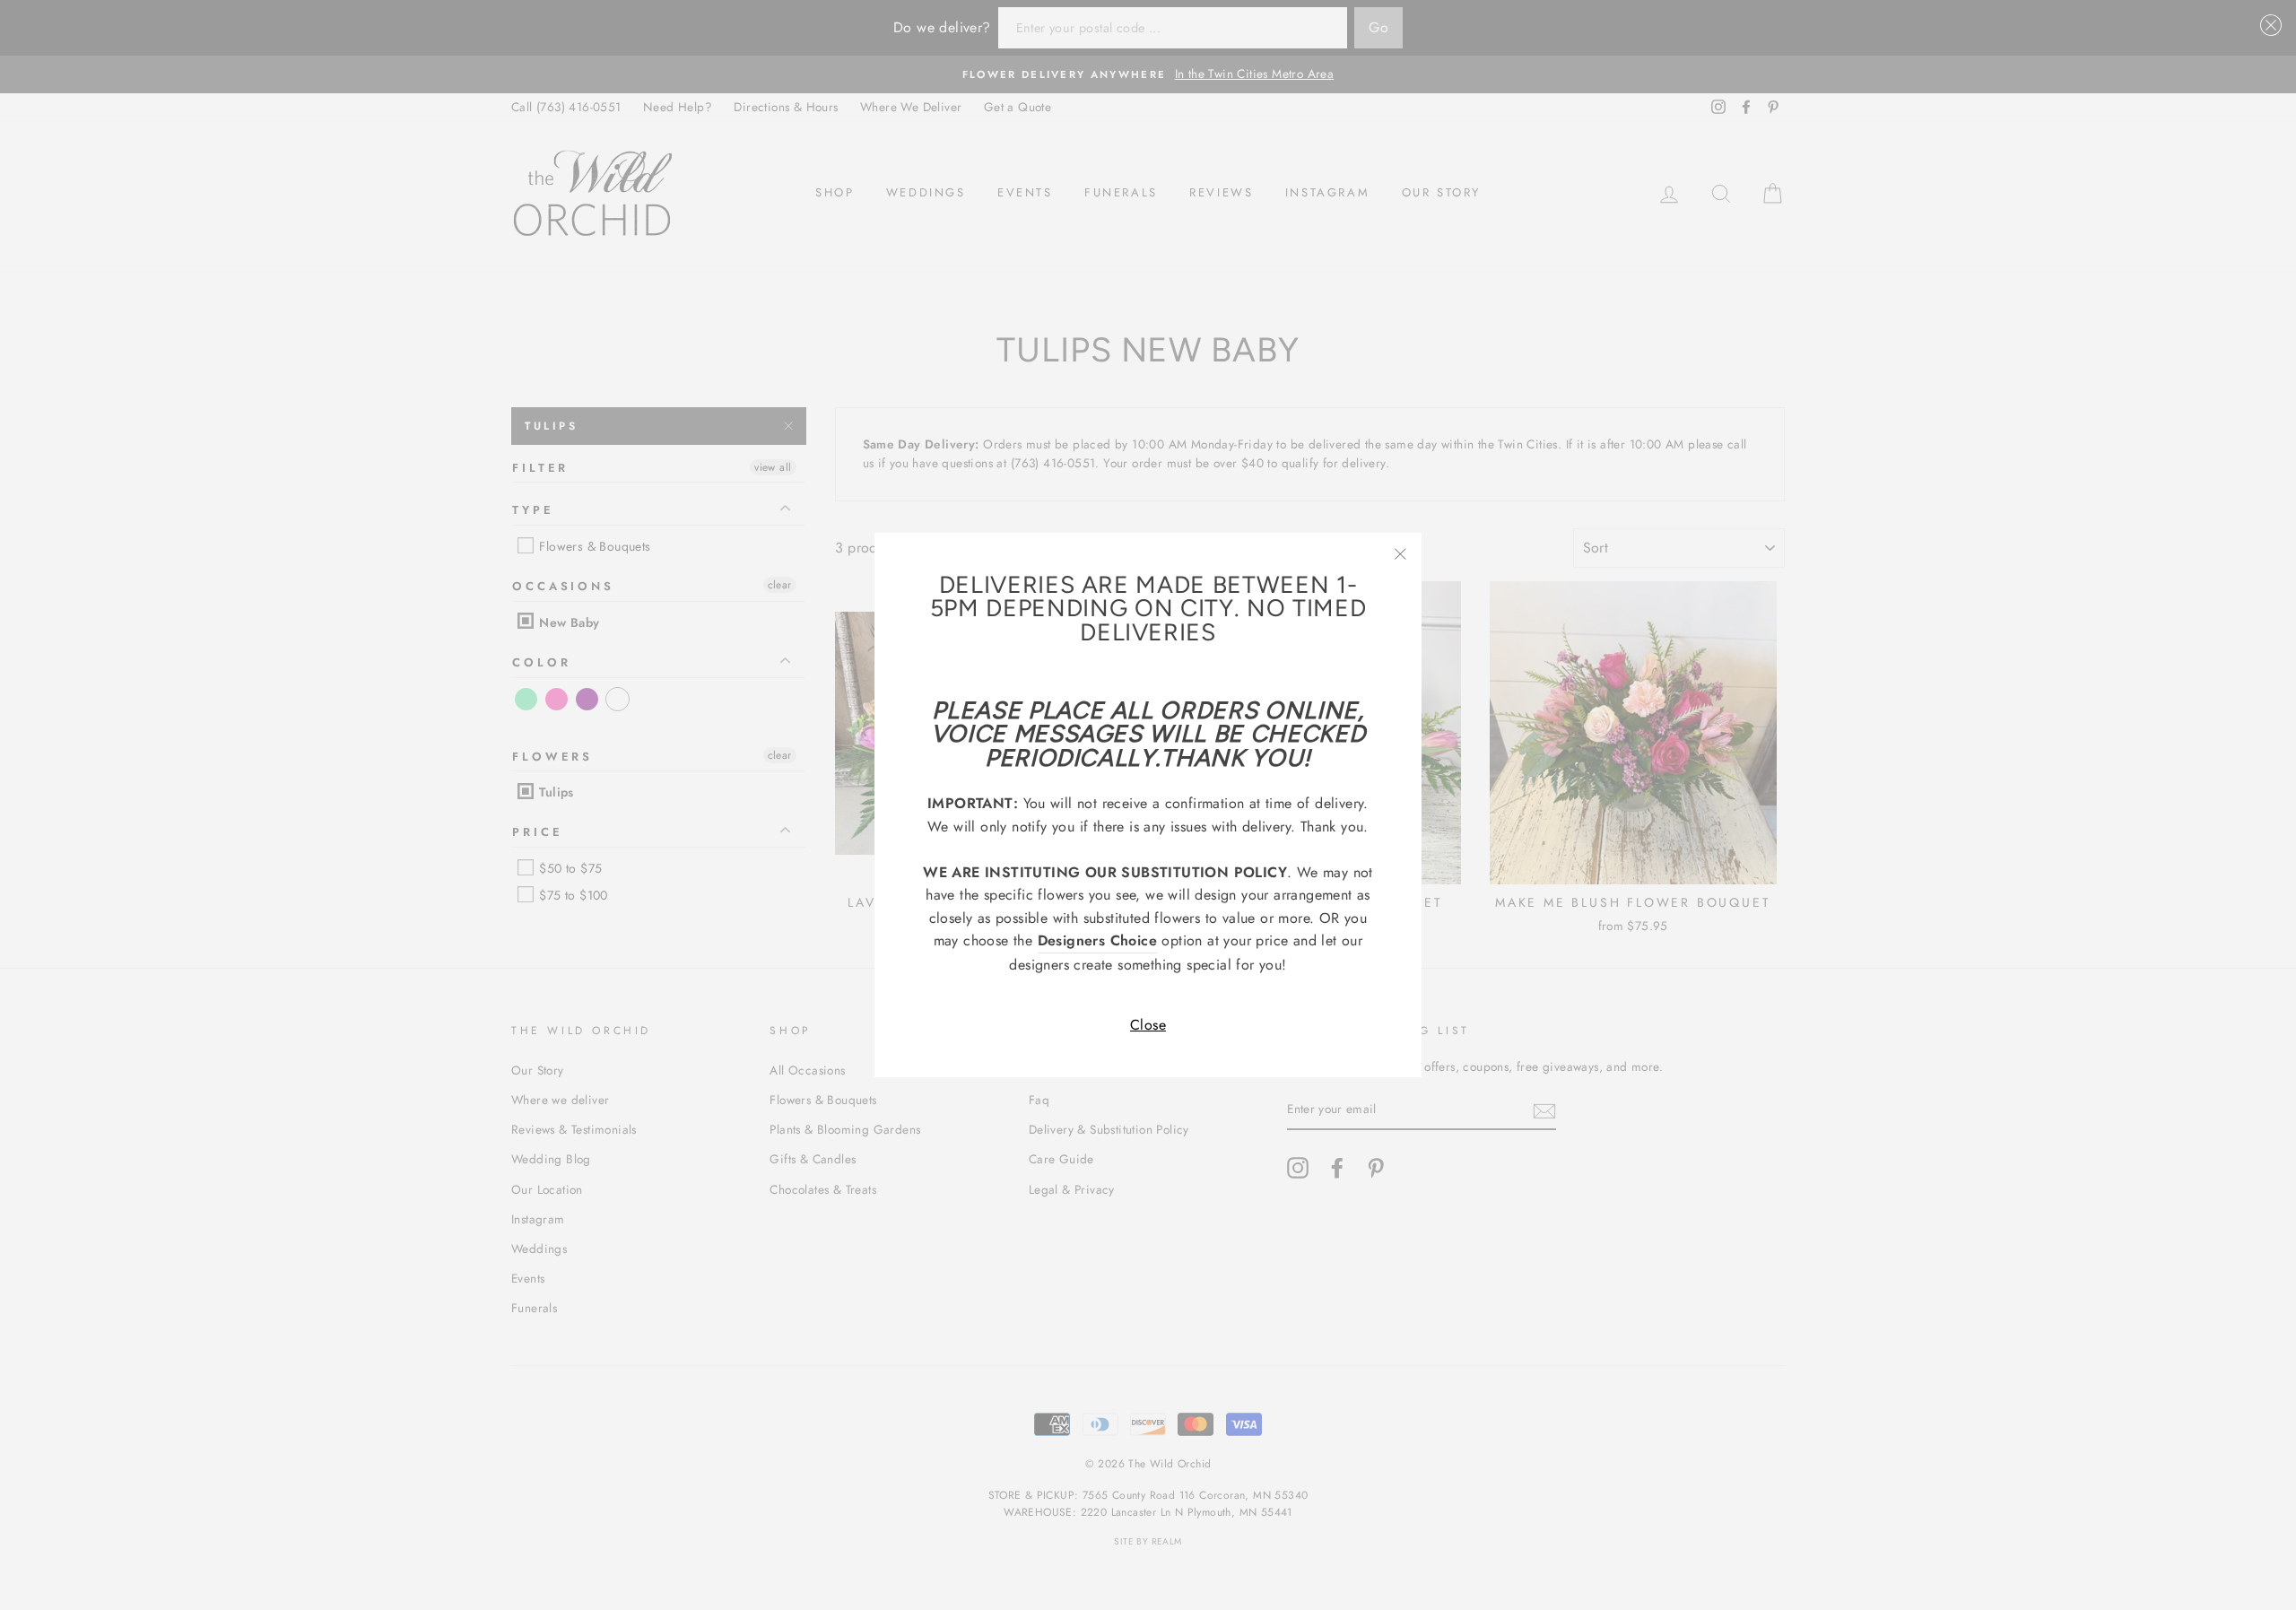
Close (1148, 1025)
